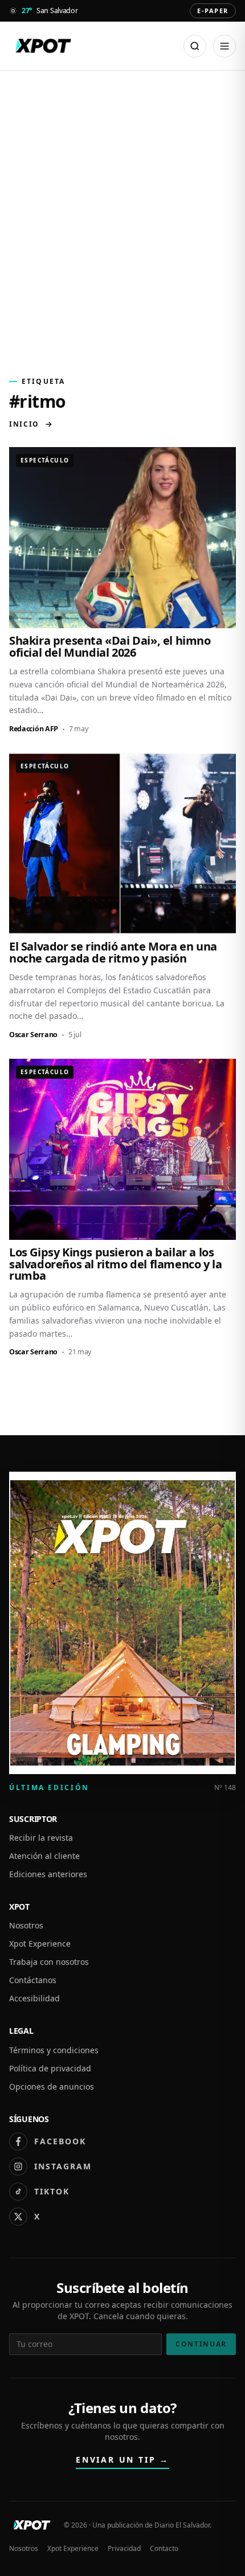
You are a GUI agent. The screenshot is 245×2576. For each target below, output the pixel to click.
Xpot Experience (40, 1944)
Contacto (164, 2549)
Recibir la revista (41, 1838)
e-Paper (213, 11)
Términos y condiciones (54, 2050)
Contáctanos (33, 1980)
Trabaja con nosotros (49, 1962)
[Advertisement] (122, 217)
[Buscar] (195, 46)
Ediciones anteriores (48, 1874)
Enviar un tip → (122, 2460)
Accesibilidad (34, 1998)
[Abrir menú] (224, 46)
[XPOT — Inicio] (43, 46)
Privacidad (124, 2549)
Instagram (63, 2166)
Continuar (201, 2344)
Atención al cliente (44, 1856)
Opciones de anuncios (52, 2086)
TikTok (52, 2191)
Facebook (60, 2141)
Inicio (24, 424)
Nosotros (26, 1925)
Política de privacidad (50, 2068)
